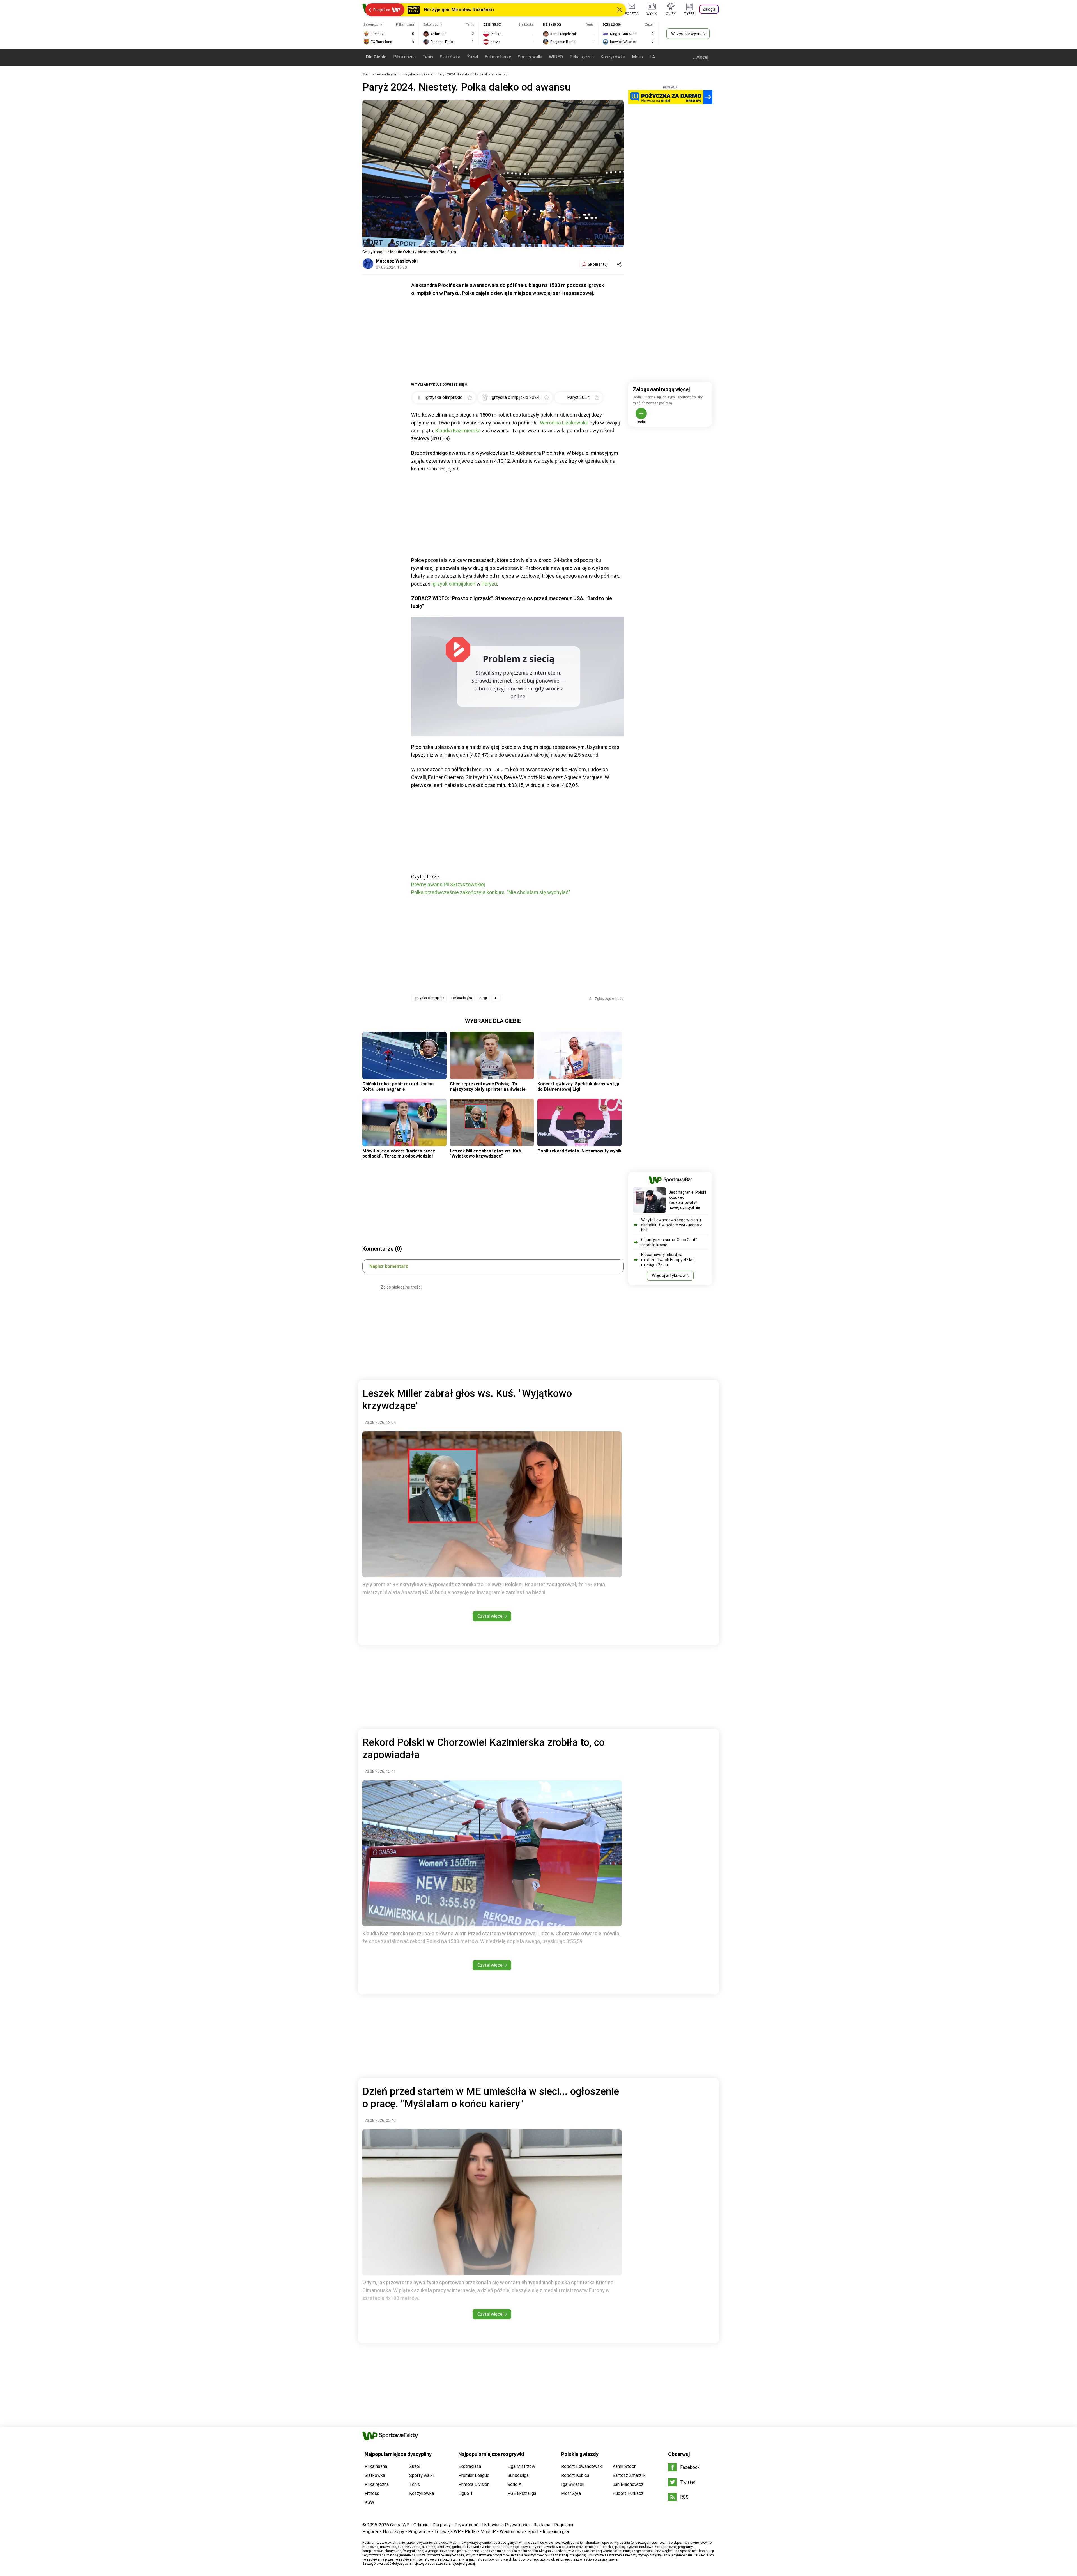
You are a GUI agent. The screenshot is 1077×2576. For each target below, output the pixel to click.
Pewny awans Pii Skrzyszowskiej (448, 884)
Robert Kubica (575, 2475)
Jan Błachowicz (628, 2484)
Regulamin (564, 2525)
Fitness (372, 2493)
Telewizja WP (447, 2532)
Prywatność (467, 2525)
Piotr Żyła (571, 2493)
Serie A (514, 2484)
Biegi (483, 998)
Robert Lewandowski (582, 2466)
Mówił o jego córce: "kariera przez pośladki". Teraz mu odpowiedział (399, 1153)
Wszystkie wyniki (686, 34)
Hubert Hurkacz (628, 2493)
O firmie (421, 2525)
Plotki (471, 2532)
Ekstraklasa (470, 2466)
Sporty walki (530, 57)
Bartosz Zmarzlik (629, 2475)
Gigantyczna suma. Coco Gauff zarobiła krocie (669, 1242)
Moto (637, 57)
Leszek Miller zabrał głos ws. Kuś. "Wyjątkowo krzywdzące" (486, 1153)
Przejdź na (382, 10)
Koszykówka (613, 57)
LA (652, 57)
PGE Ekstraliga (522, 2493)
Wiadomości (512, 2532)
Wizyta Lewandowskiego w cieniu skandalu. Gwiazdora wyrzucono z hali (672, 1225)
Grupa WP (400, 2525)
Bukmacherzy (498, 57)
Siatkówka (450, 57)
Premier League (474, 2475)
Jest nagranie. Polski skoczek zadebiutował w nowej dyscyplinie (687, 1200)
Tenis (428, 57)
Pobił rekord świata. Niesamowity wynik (579, 1151)
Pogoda (370, 2532)
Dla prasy (442, 2525)
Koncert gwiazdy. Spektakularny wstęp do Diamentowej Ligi (578, 1086)
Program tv (419, 2532)
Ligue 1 (465, 2493)
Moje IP (488, 2532)
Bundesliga (518, 2475)
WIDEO (556, 57)
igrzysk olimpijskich (454, 584)
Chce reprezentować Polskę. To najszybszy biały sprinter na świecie (488, 1086)
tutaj (471, 2564)
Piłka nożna (404, 57)
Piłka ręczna (582, 57)
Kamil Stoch (624, 2466)
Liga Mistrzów (521, 2466)
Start (366, 74)
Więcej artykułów (669, 1276)
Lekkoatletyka (386, 74)
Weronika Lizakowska (564, 423)
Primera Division (474, 2484)
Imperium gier (556, 2532)
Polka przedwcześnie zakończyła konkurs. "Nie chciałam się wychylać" (491, 892)
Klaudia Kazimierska (458, 431)
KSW (369, 2502)
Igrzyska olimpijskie (417, 74)
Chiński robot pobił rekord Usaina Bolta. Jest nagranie (398, 1086)
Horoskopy (393, 2532)
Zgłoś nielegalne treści (401, 1287)
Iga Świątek (573, 2484)
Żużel (472, 57)
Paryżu (489, 584)
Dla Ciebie (376, 57)
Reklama (542, 2525)
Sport (533, 2532)
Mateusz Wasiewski (397, 261)
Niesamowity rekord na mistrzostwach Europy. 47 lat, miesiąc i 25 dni (668, 1260)
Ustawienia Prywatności (506, 2525)
